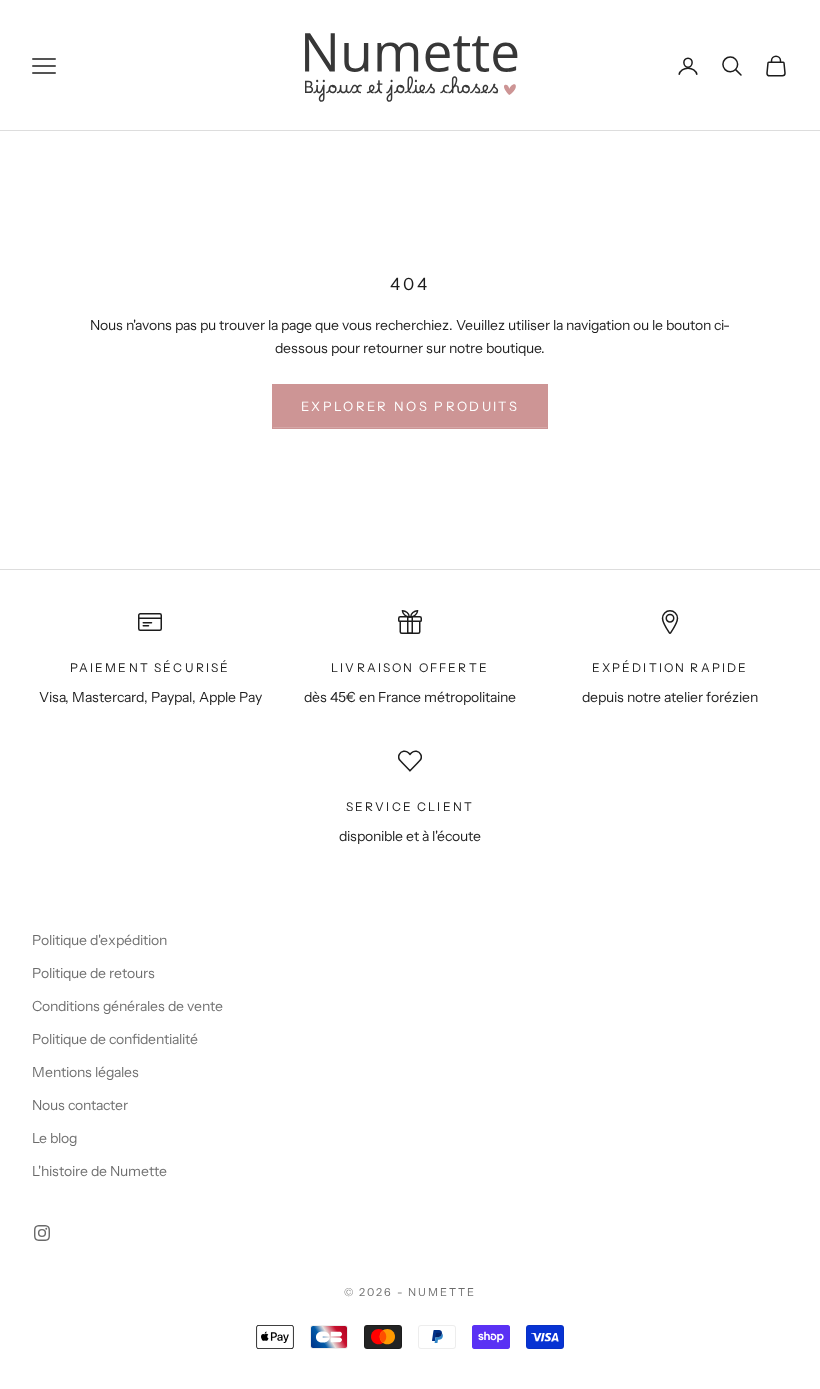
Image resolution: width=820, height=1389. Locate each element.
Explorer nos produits (410, 406)
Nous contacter (80, 1105)
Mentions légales (85, 1072)
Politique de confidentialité (115, 1039)
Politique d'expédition (99, 940)
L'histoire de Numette (99, 1171)
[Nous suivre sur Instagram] (42, 1233)
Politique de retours (93, 973)
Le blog (54, 1138)
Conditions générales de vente (127, 1006)
